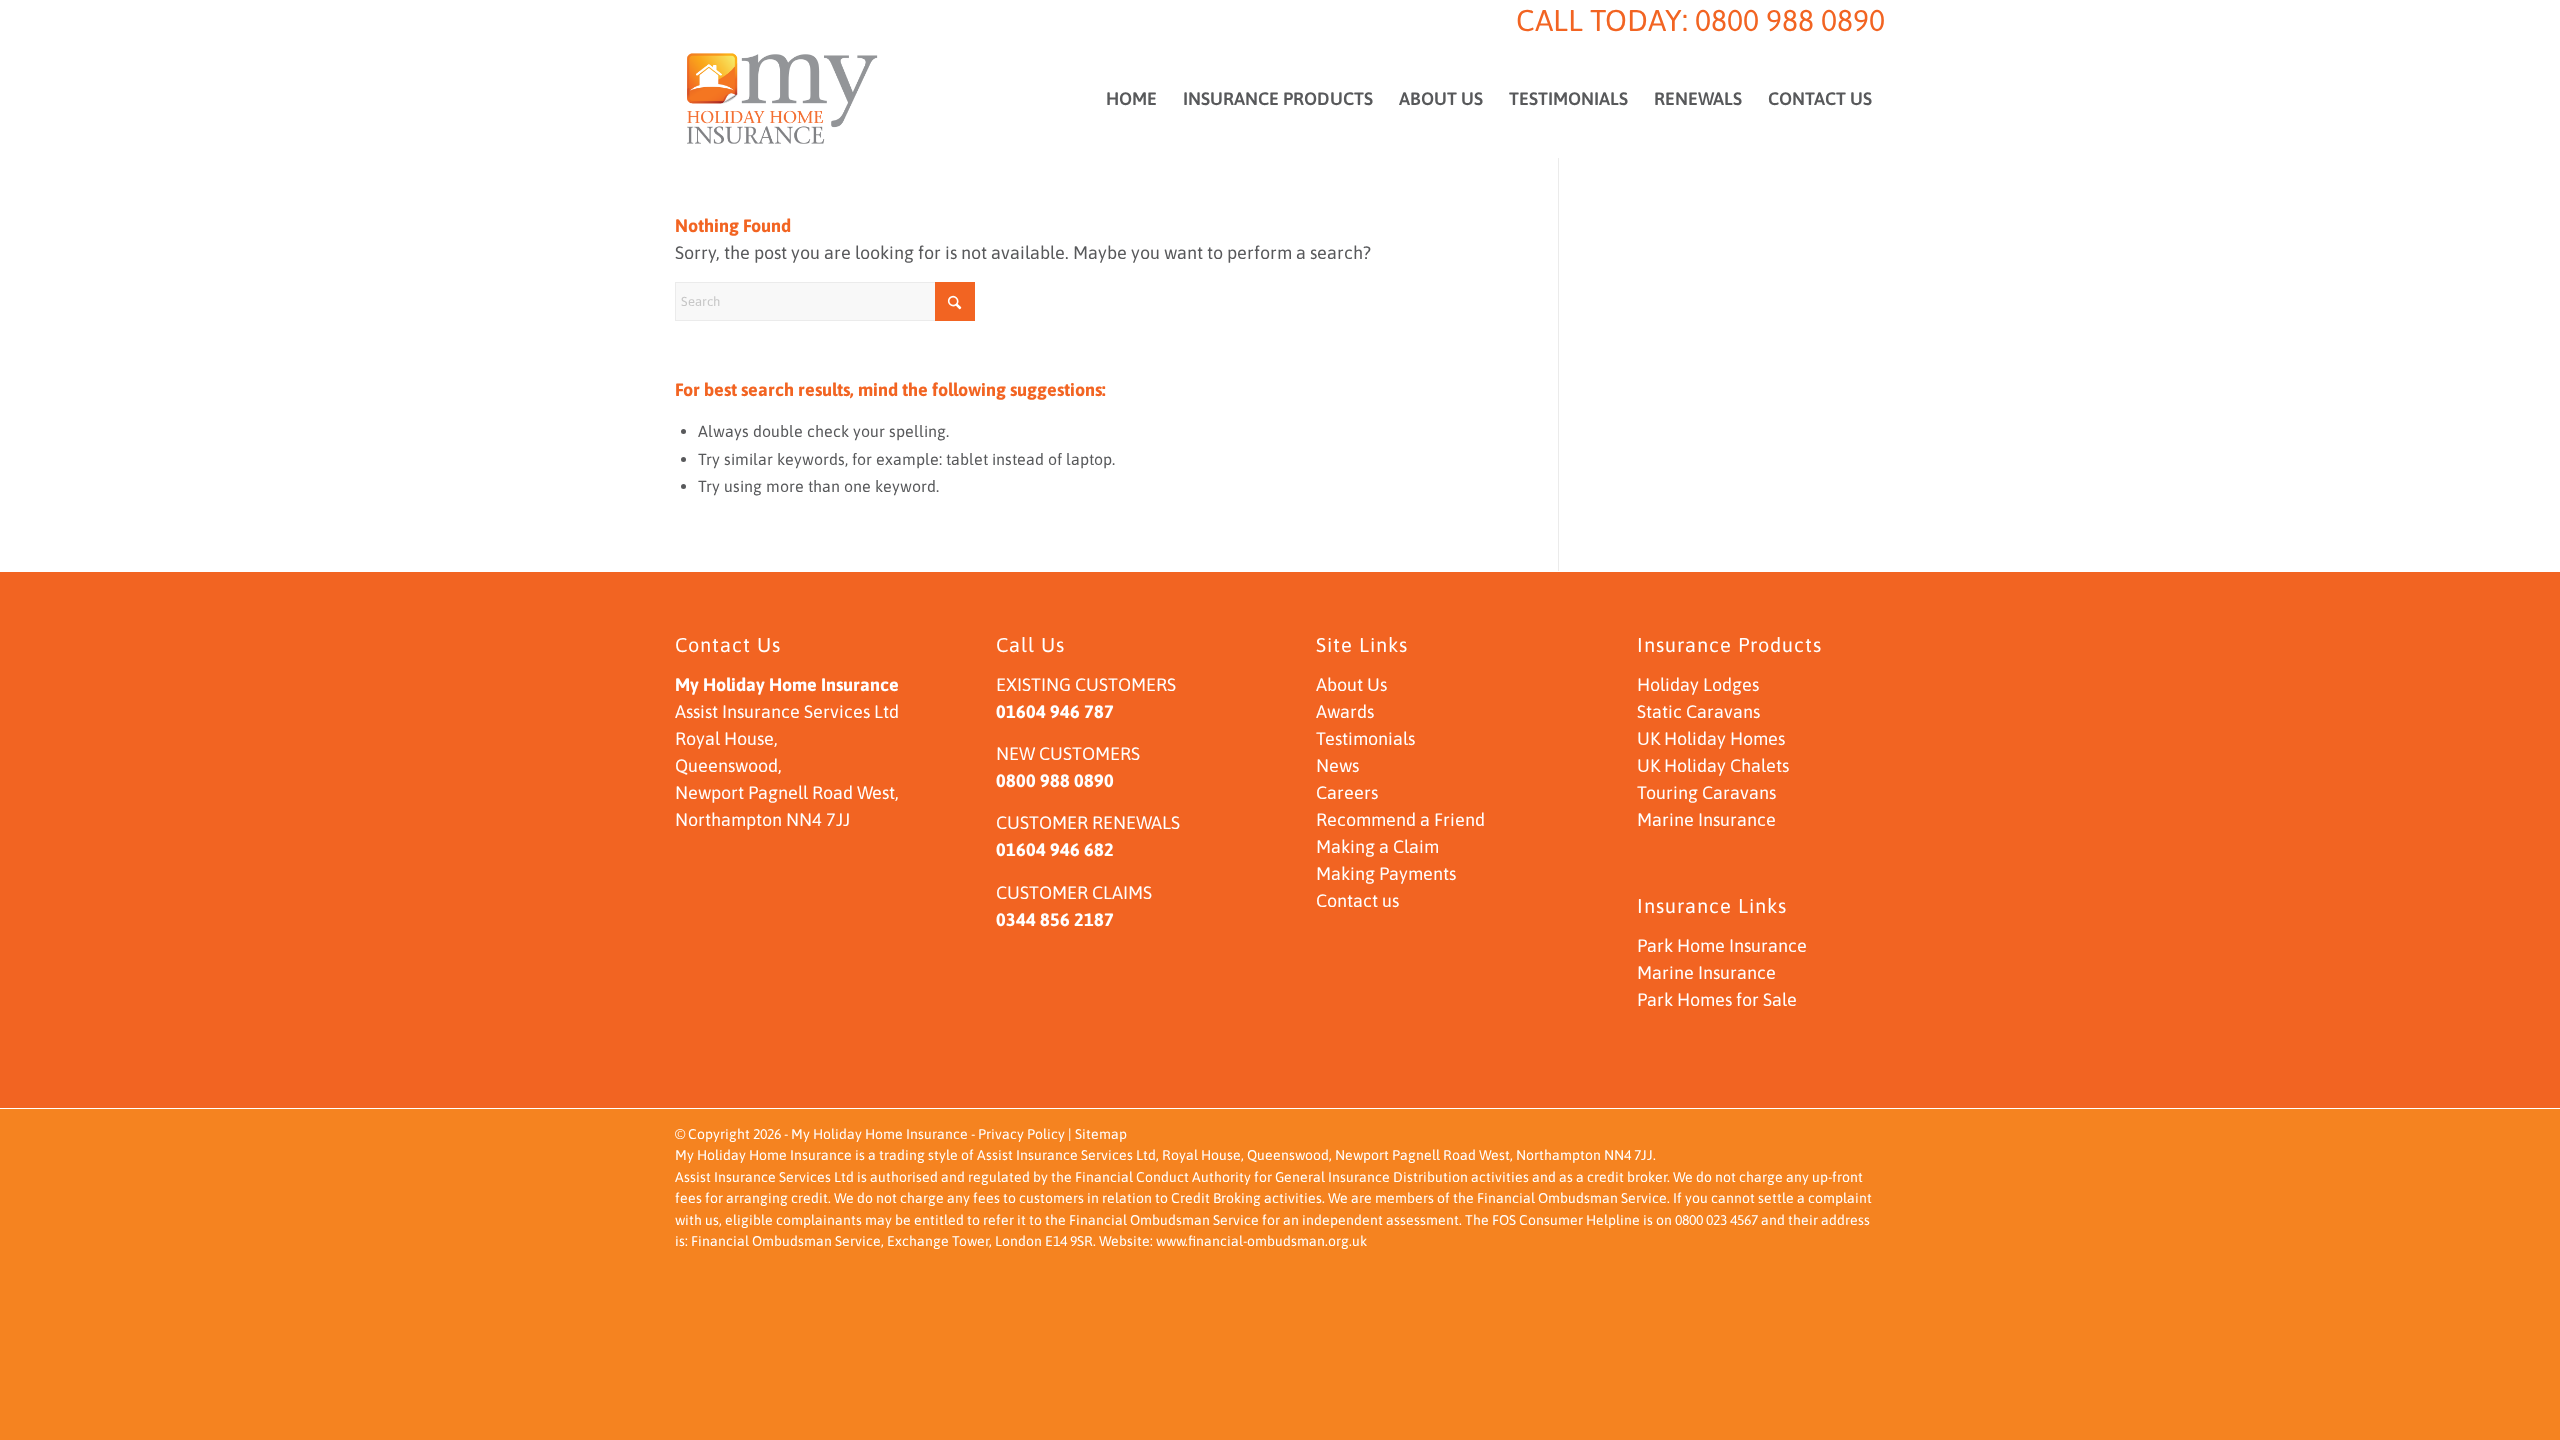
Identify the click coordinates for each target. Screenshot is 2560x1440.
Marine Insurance (1706, 819)
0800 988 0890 (1790, 20)
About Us (1351, 684)
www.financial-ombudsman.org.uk (1261, 1241)
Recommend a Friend (1400, 819)
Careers (1347, 792)
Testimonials (1365, 738)
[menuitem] (1131, 99)
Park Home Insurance (1722, 945)
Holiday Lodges (1698, 684)
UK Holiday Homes (1711, 738)
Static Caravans (1698, 711)
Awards (1345, 711)
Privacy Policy (1021, 1134)
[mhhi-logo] (782, 99)
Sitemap (1101, 1134)
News (1337, 765)
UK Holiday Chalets (1713, 765)
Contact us (1357, 900)
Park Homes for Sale (1717, 999)
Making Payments (1386, 873)
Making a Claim (1377, 846)
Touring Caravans (1706, 792)
